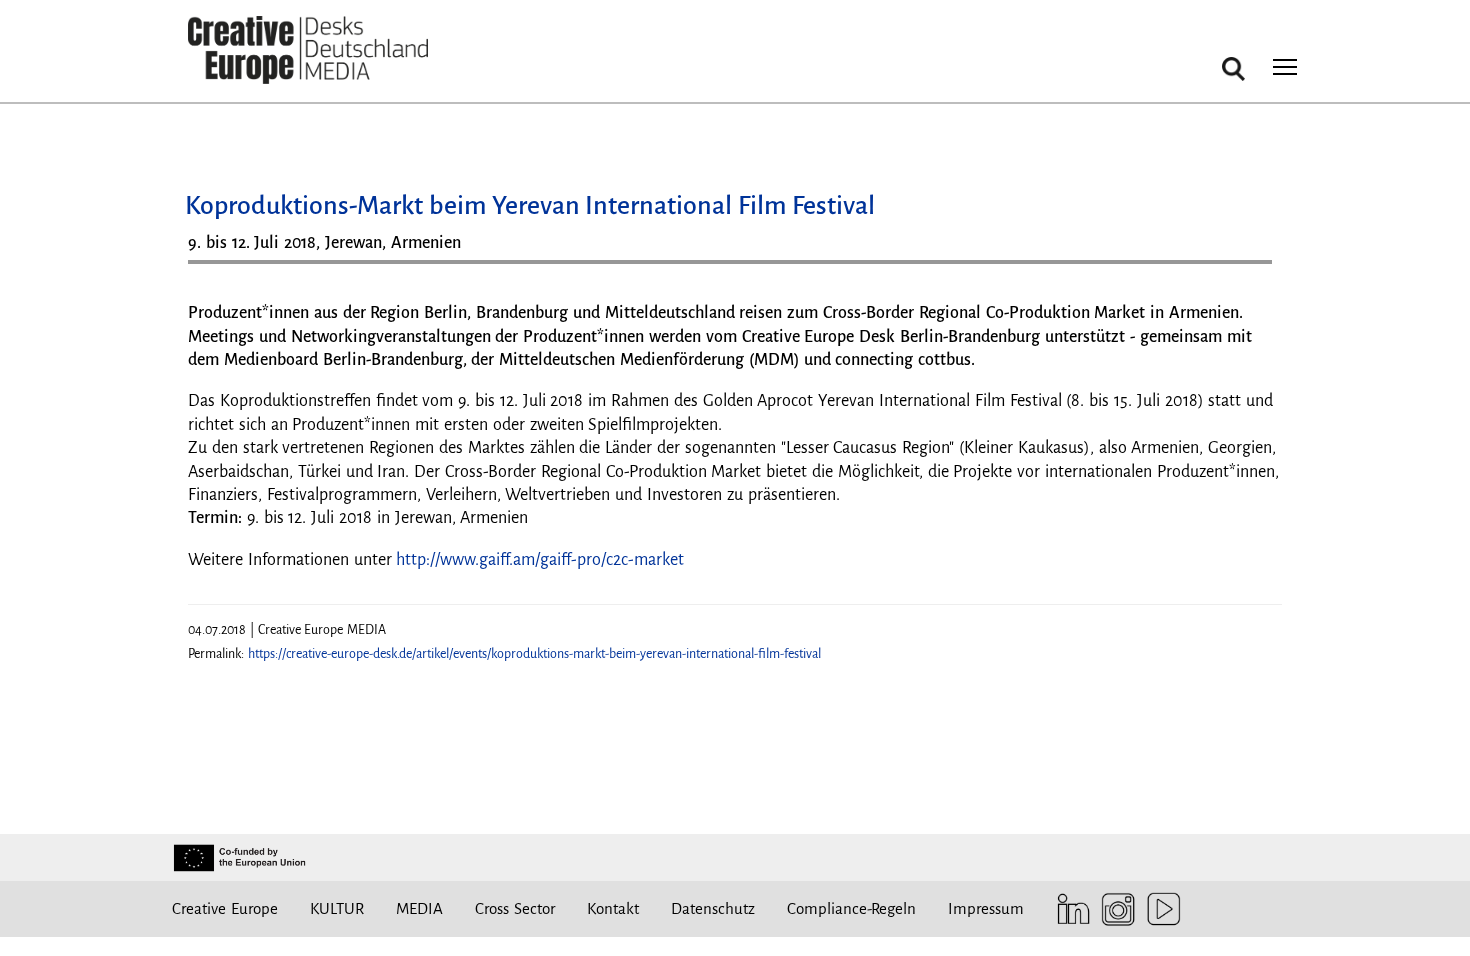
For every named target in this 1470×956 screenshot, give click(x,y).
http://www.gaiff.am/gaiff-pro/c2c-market (540, 560)
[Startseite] (308, 50)
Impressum (986, 908)
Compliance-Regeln (851, 908)
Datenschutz (713, 908)
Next (1247, 269)
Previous (223, 269)
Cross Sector (515, 908)
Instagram (1113, 909)
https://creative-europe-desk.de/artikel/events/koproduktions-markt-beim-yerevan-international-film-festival (534, 654)
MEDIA (419, 908)
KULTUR (337, 908)
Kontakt (613, 908)
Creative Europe (225, 908)
